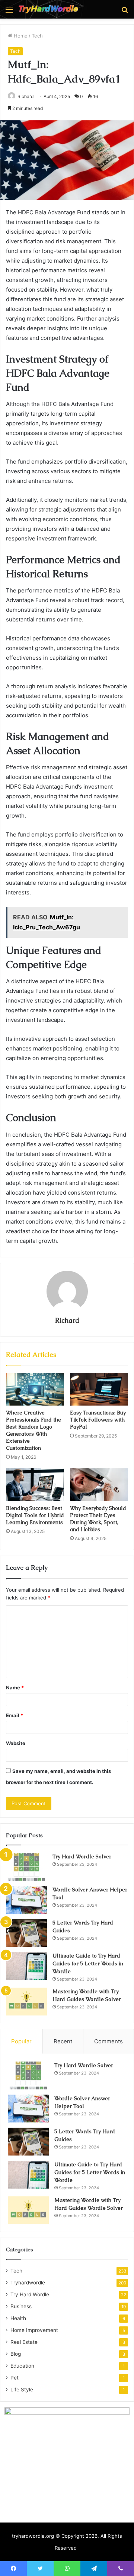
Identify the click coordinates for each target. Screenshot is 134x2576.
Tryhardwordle (28, 2283)
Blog (16, 2354)
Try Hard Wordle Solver (82, 1857)
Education (22, 2366)
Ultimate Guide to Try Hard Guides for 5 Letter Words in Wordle (88, 1963)
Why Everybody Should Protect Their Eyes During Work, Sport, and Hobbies (98, 1519)
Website (16, 1743)
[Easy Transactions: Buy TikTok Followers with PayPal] (99, 1389)
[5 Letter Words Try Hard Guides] (26, 1933)
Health (18, 2318)
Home (20, 36)
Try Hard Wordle (30, 2294)
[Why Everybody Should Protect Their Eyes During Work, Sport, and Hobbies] (99, 1485)
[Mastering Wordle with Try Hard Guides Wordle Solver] (26, 2002)
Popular (21, 2041)
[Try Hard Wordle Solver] (26, 1867)
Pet (15, 2378)
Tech (37, 36)
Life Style (22, 2390)
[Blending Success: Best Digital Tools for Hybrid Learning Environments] (35, 1485)
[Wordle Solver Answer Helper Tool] (26, 1900)
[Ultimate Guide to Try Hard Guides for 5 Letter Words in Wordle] (26, 1966)
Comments (109, 2041)
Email (15, 1715)
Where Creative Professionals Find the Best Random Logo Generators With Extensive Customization (33, 1430)
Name (15, 1687)
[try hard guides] (48, 9)
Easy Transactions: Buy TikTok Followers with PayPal (98, 1420)
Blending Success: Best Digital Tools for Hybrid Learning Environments (35, 1515)
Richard (25, 96)
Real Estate (24, 2342)
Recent (63, 2041)
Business (21, 2306)
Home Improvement (34, 2330)
